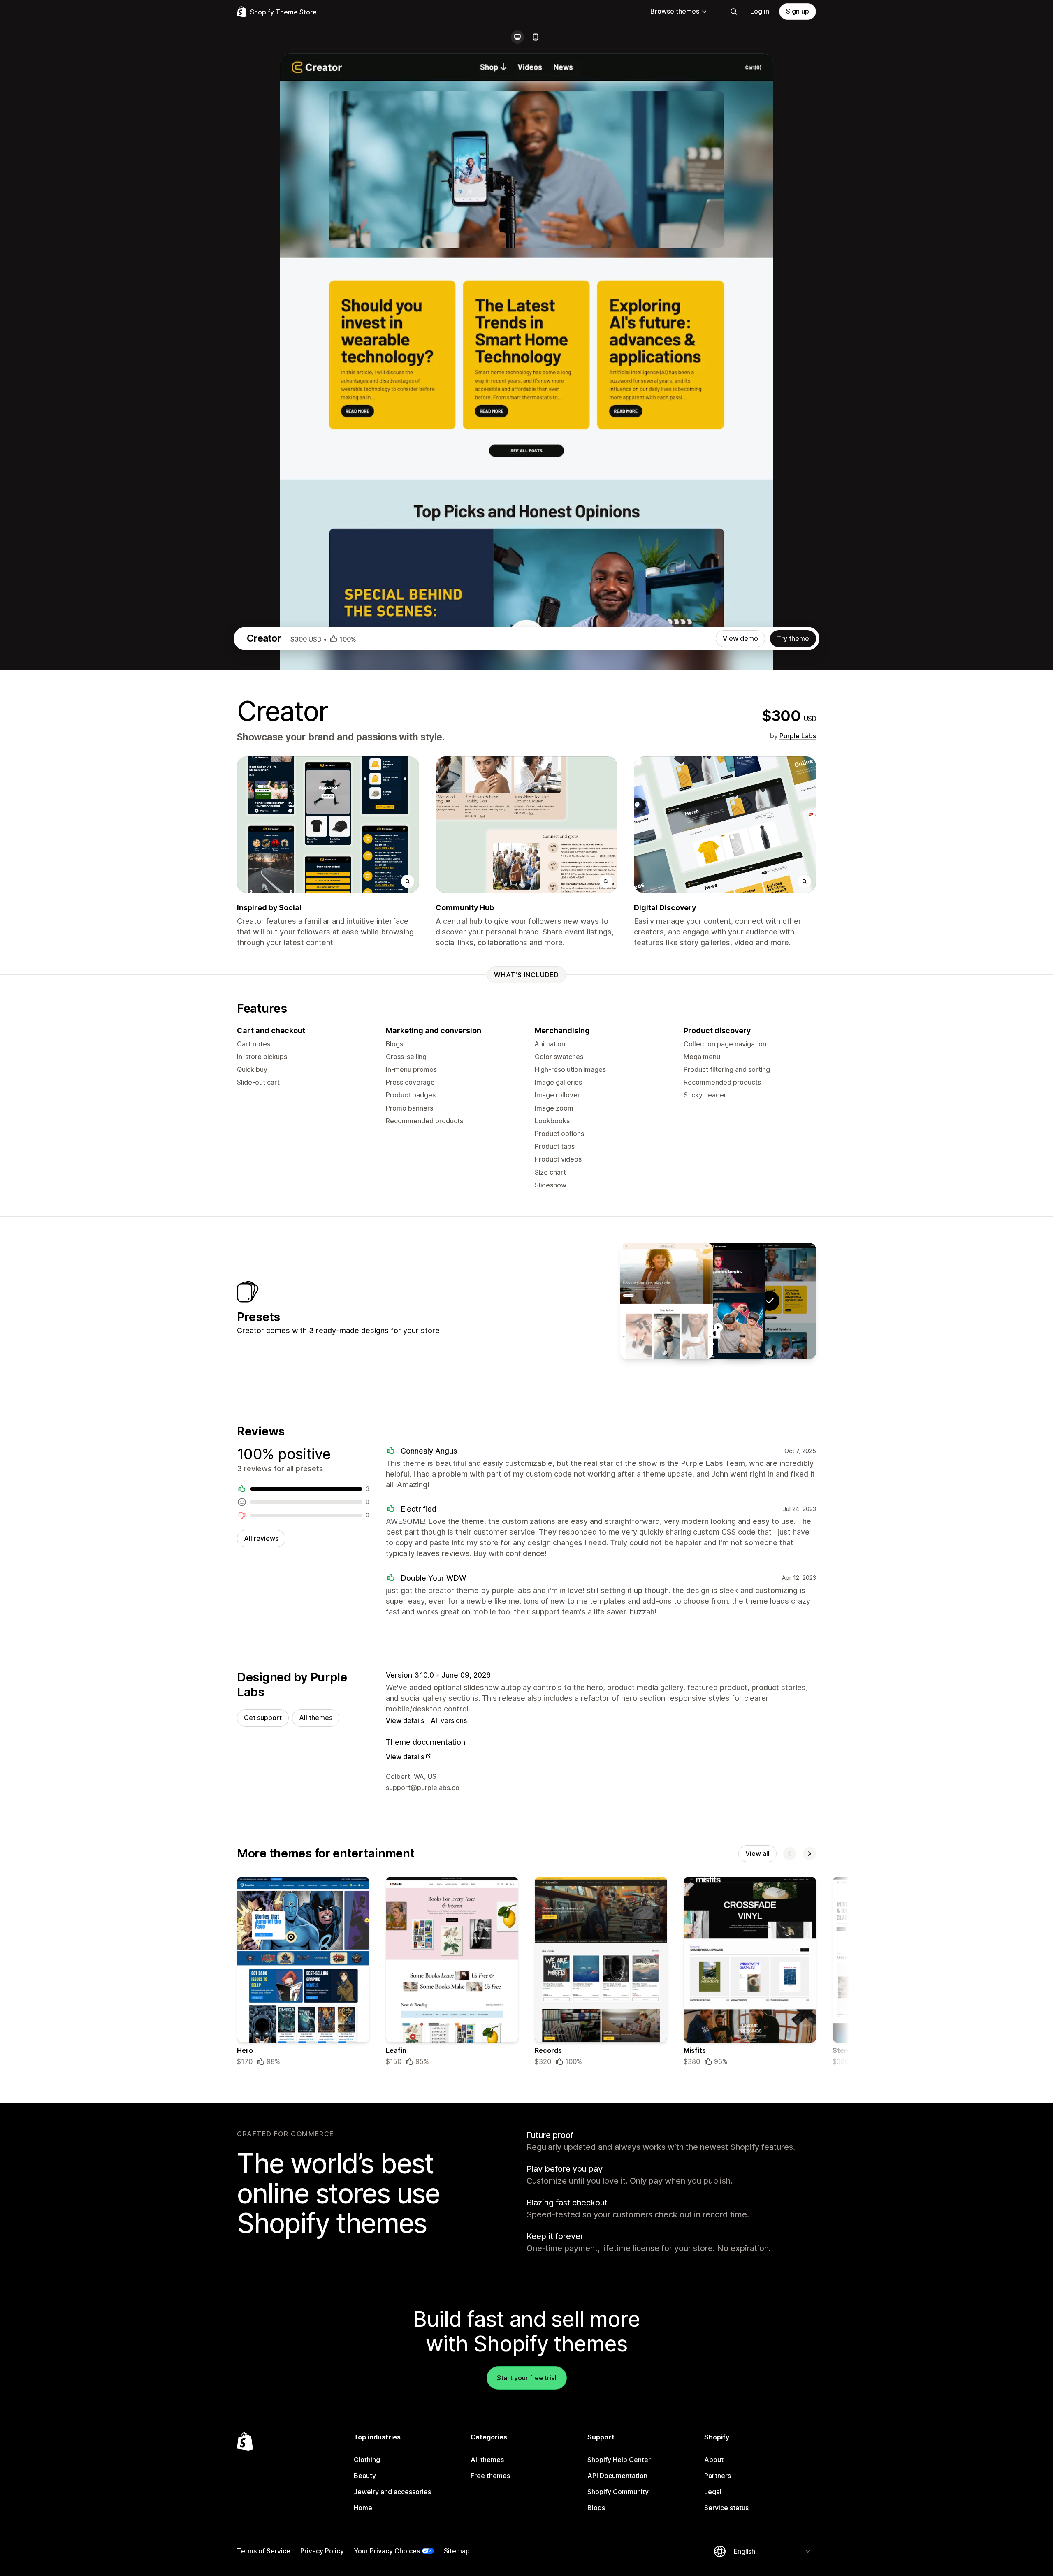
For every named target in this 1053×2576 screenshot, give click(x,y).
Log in (760, 11)
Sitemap (457, 2551)
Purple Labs (798, 736)
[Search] (734, 12)
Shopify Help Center (619, 2460)
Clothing (367, 2460)
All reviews (261, 1538)
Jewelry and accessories (392, 2492)
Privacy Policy (322, 2551)
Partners (718, 2476)
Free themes (490, 2476)
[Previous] (790, 1854)
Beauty (365, 2476)
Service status (726, 2508)
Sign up (798, 11)
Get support (263, 1718)
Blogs (596, 2508)
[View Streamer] (718, 1301)
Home (363, 2508)
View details (405, 1720)
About (714, 2460)
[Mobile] (536, 37)
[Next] (809, 1854)
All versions (449, 1720)
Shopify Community (618, 2492)
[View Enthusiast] (667, 1301)
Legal (713, 2492)
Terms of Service (264, 2551)
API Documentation (617, 2476)
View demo (740, 638)
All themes (316, 1718)
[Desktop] (517, 37)
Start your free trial (527, 2378)
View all (757, 1853)
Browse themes (675, 11)
